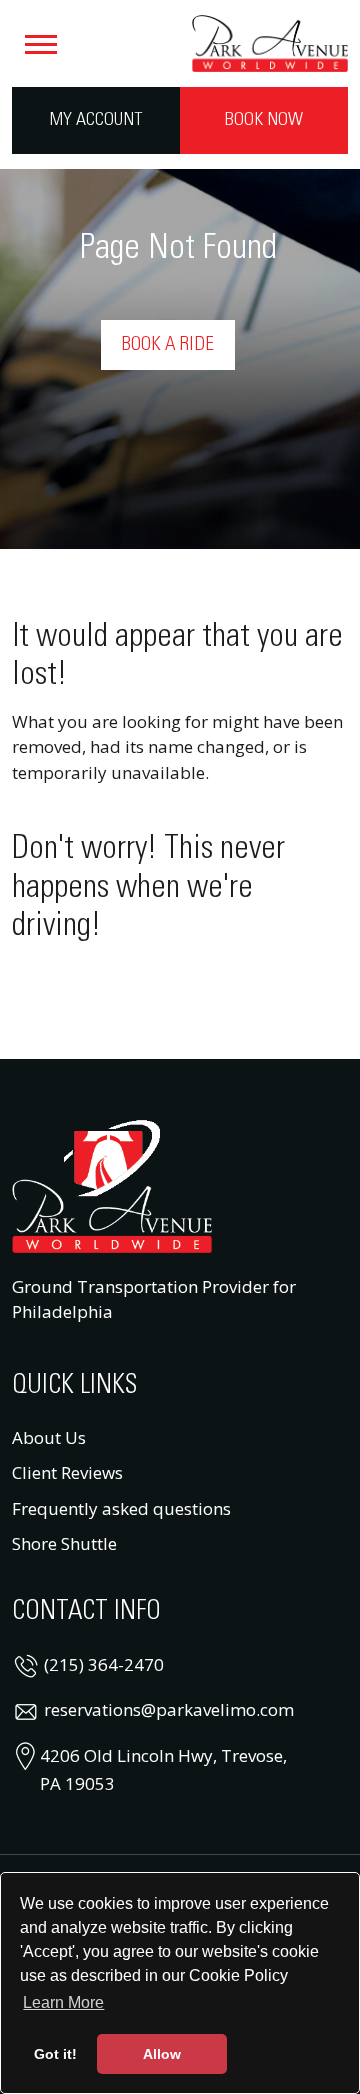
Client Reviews (67, 1472)
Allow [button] (162, 2054)
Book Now (264, 120)
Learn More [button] (63, 2002)
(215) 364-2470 (104, 1664)
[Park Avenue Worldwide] (270, 41)
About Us (49, 1437)
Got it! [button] (55, 2054)
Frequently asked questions (121, 1508)
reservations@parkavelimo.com (169, 1709)
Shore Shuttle (64, 1543)
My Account (96, 120)
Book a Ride (168, 345)
